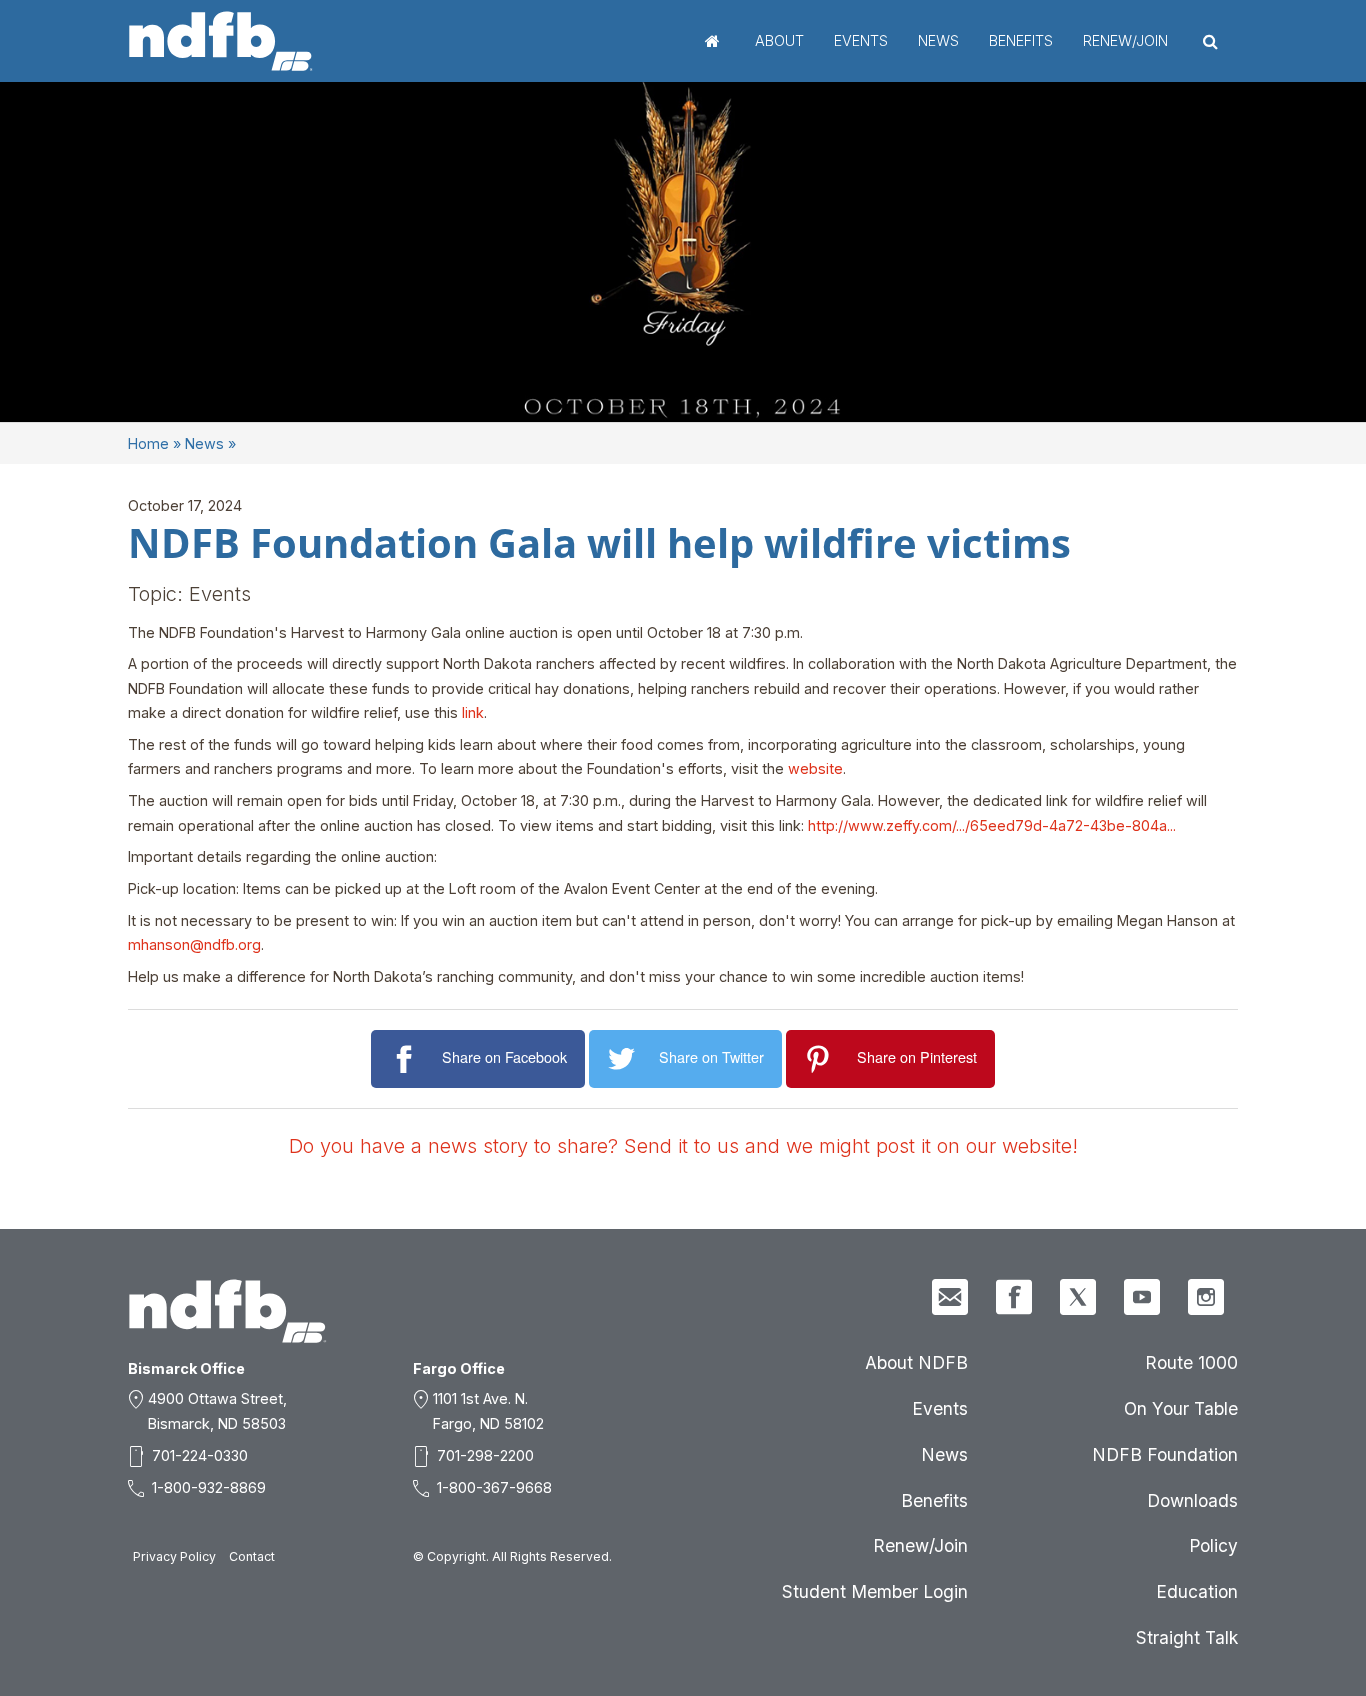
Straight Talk (1187, 1637)
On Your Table (1181, 1408)
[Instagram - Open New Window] (1206, 1297)
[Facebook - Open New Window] (1014, 1297)
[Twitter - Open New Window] (1078, 1297)
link (473, 712)
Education (1197, 1591)
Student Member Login (875, 1591)
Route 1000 (1191, 1362)
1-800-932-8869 (209, 1487)
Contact (252, 1556)
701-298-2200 (485, 1455)
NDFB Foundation (1165, 1454)
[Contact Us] (950, 1297)
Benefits (1021, 40)
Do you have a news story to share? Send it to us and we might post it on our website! (683, 1146)
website (815, 768)
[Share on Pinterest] (821, 1059)
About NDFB (916, 1362)
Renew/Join (1125, 40)
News (938, 40)
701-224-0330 (200, 1455)
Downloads (1192, 1500)
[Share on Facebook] (406, 1059)
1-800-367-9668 (494, 1487)
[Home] (221, 41)
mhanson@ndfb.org (194, 944)
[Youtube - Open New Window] (1142, 1297)
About (779, 40)
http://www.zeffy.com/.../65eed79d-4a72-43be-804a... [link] (992, 825)
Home (712, 41)
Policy (1213, 1545)
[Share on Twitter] (624, 1059)
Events (861, 40)
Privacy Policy (174, 1556)
